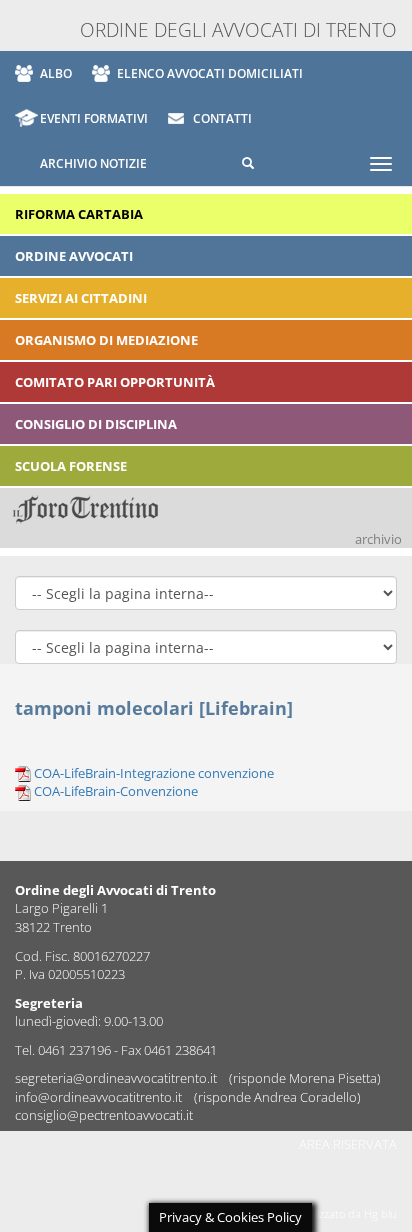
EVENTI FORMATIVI (94, 118)
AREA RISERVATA (348, 1144)
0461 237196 (74, 1050)
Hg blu (380, 1213)
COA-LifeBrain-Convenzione (116, 791)
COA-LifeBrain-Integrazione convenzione (154, 773)
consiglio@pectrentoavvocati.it (104, 1115)
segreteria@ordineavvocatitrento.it (117, 1078)
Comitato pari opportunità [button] (115, 382)
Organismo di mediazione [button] (106, 340)
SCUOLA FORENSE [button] (71, 466)
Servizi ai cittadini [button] (81, 298)
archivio (378, 539)
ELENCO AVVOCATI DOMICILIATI (210, 73)
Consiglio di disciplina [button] (96, 424)
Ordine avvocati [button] (74, 256)
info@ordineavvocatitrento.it (100, 1097)
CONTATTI (222, 118)
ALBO (56, 73)
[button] (235, 163)
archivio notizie (93, 163)
